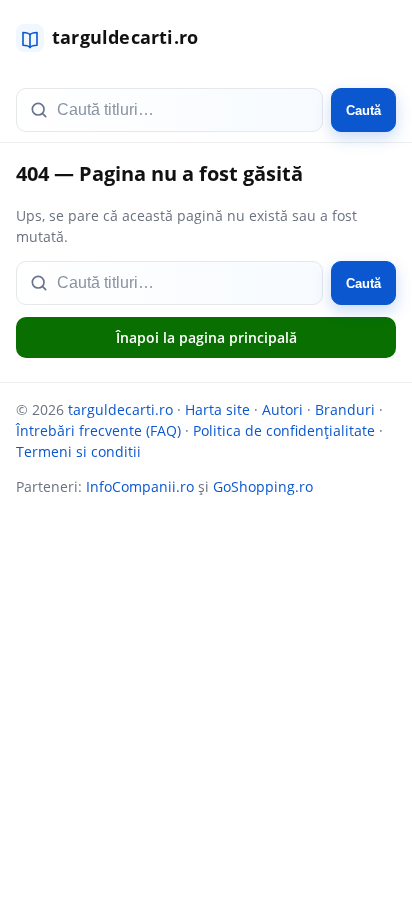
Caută (363, 110)
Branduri (345, 409)
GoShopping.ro (263, 486)
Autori (282, 409)
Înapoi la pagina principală (206, 337)
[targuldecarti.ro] (116, 38)
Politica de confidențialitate (284, 430)
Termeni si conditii (78, 451)
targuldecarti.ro (120, 409)
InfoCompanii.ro (140, 486)
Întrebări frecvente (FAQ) (98, 430)
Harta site (217, 409)
